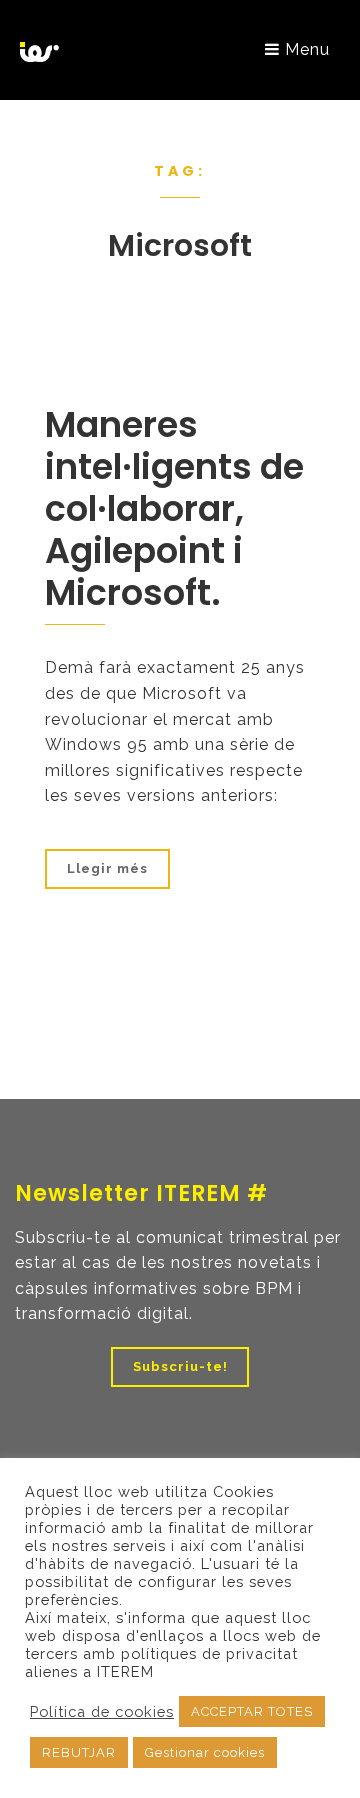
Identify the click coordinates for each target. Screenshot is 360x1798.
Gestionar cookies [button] (205, 1752)
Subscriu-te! (180, 1366)
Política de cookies (102, 1711)
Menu (305, 49)
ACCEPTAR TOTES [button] (252, 1711)
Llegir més (107, 868)
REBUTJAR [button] (79, 1752)
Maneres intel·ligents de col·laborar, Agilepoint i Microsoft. (174, 508)
